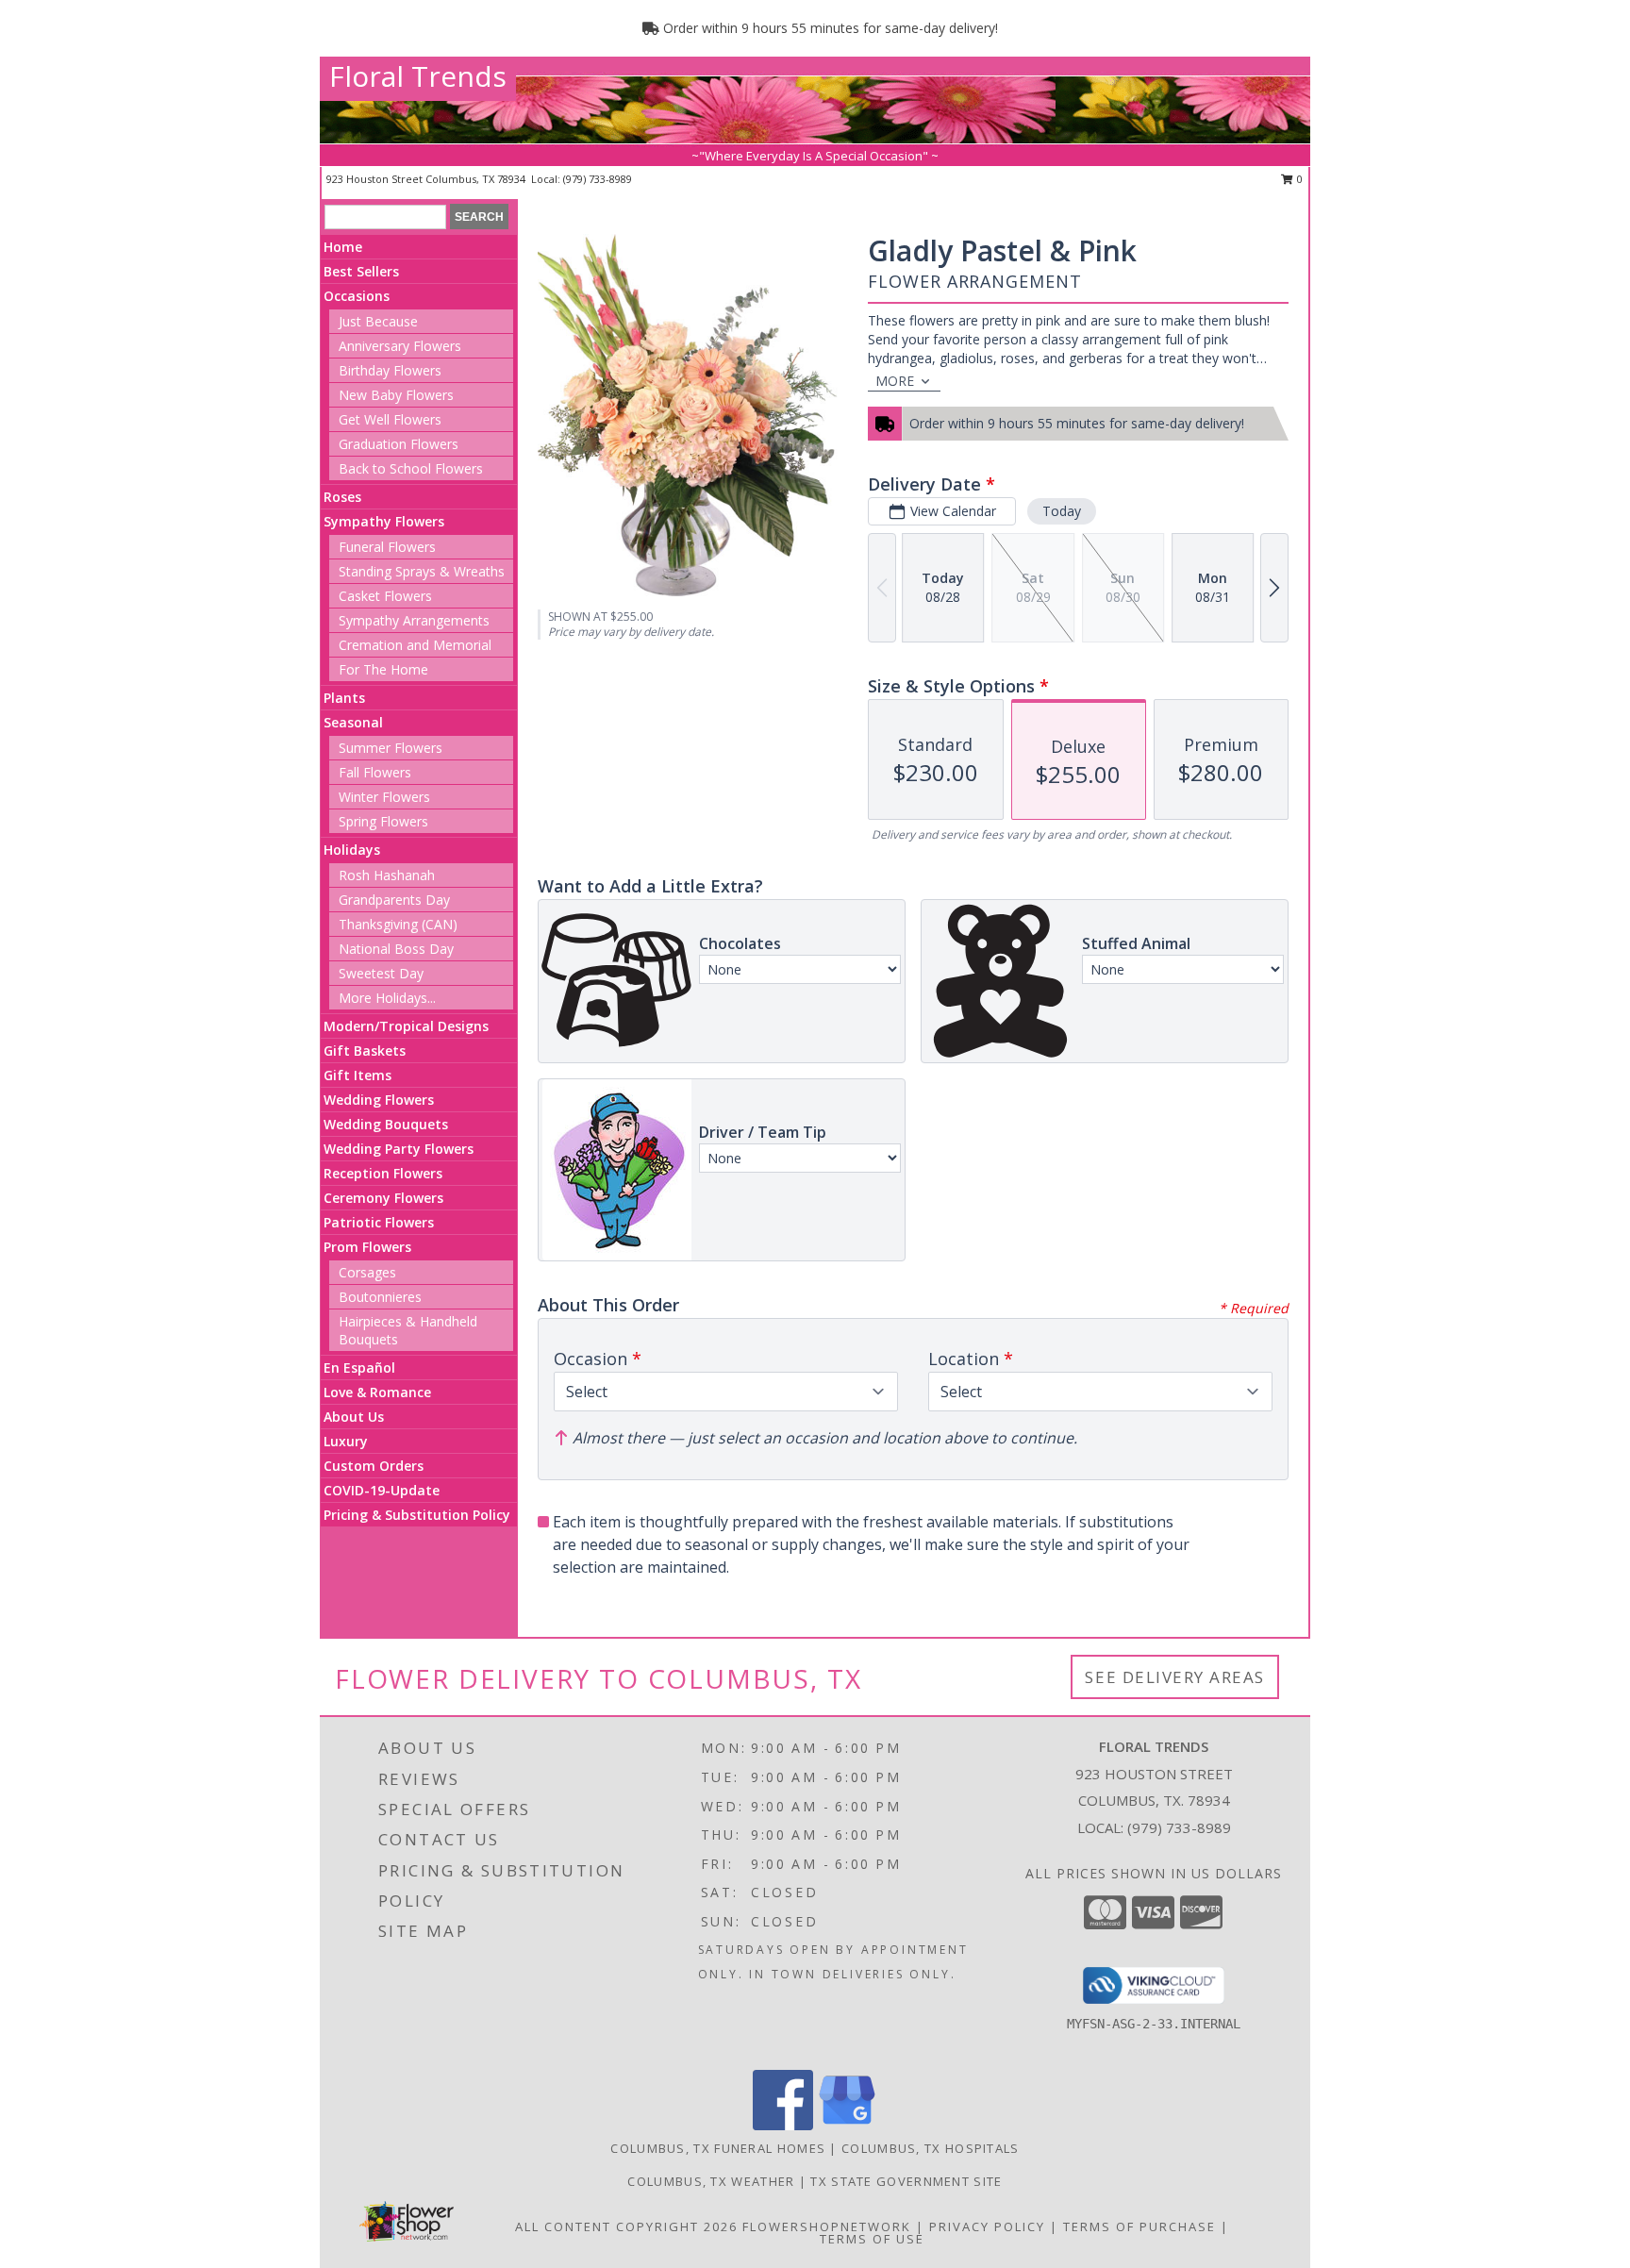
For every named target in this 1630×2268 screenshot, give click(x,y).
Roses (342, 497)
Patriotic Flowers (379, 1222)
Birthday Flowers (390, 370)
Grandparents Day (394, 900)
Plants (344, 698)
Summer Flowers (391, 748)
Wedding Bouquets (386, 1124)
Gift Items (358, 1075)
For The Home (383, 669)
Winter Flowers (384, 797)
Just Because (378, 321)
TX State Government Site (906, 2181)
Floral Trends (418, 76)
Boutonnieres (380, 1297)
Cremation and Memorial (415, 645)
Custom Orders (374, 1466)
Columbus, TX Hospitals (931, 2148)
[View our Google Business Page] (847, 2125)
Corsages (367, 1272)
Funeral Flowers (387, 547)
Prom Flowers (367, 1247)
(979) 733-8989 (598, 179)
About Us (354, 1417)
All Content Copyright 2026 (626, 2226)
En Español (359, 1367)
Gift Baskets (365, 1051)
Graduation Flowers (399, 444)
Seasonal (353, 722)
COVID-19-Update (382, 1490)
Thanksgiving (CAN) (398, 924)
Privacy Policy (987, 2226)
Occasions (357, 296)
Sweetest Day (381, 973)
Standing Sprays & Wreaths (422, 571)
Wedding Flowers (379, 1100)
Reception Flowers (383, 1173)
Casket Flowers (385, 596)
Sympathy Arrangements (414, 620)
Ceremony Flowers (383, 1198)
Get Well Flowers (390, 419)
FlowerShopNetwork (827, 2226)
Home (343, 247)
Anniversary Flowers (400, 346)
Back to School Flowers (411, 468)
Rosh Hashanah (387, 875)
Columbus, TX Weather (711, 2181)
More (895, 381)
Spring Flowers (383, 821)
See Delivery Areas (1175, 1677)
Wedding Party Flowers (399, 1149)
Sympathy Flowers (384, 521)
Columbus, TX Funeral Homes (718, 2148)
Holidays (352, 850)
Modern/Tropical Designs (406, 1026)
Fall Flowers (375, 772)
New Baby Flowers (396, 395)
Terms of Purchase (1139, 2226)
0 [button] (1298, 179)
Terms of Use (872, 2239)
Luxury (346, 1441)
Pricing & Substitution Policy (417, 1515)
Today (1062, 511)
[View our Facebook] (783, 2125)
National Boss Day (396, 949)
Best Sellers (361, 271)
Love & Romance (377, 1392)
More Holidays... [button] (387, 998)
